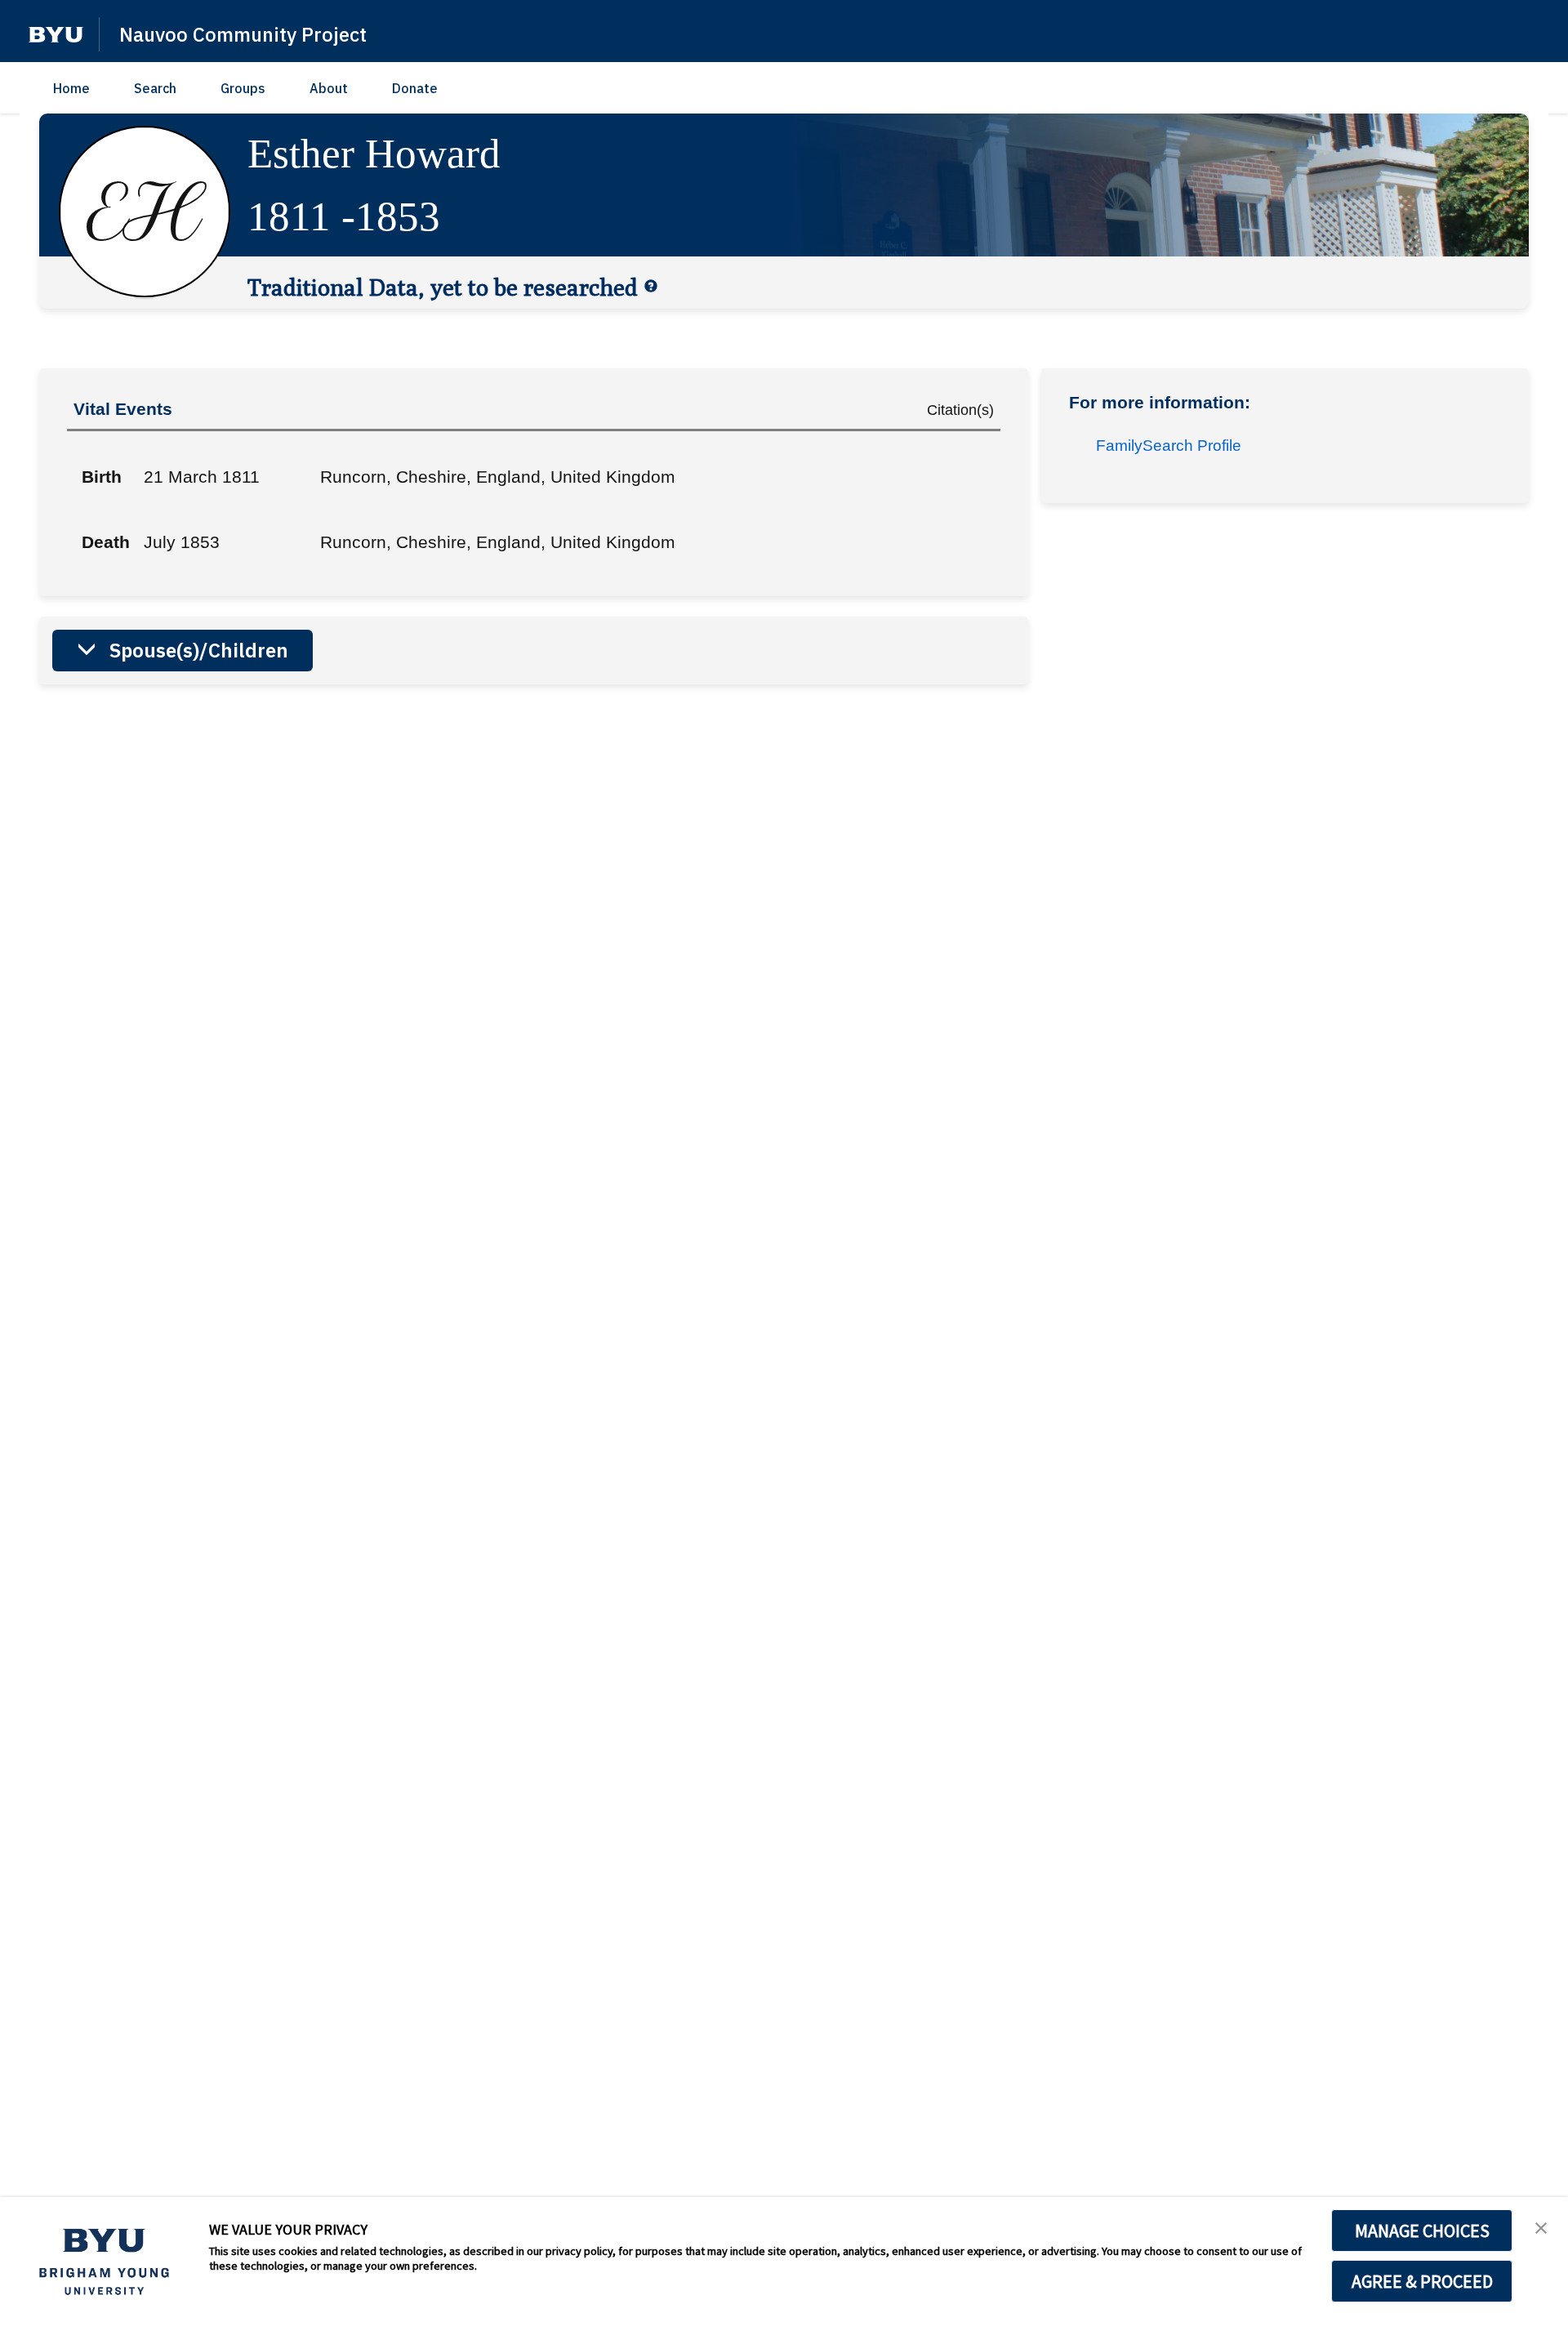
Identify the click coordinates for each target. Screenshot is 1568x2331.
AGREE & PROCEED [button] (1422, 2281)
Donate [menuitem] (415, 88)
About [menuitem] (329, 88)
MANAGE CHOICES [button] (1422, 2231)
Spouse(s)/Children (199, 650)
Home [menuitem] (71, 88)
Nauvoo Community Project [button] (243, 34)
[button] (56, 35)
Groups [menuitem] (243, 88)
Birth (102, 477)
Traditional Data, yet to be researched (443, 287)
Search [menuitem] (155, 88)
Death (106, 542)
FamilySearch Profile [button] (1169, 446)
